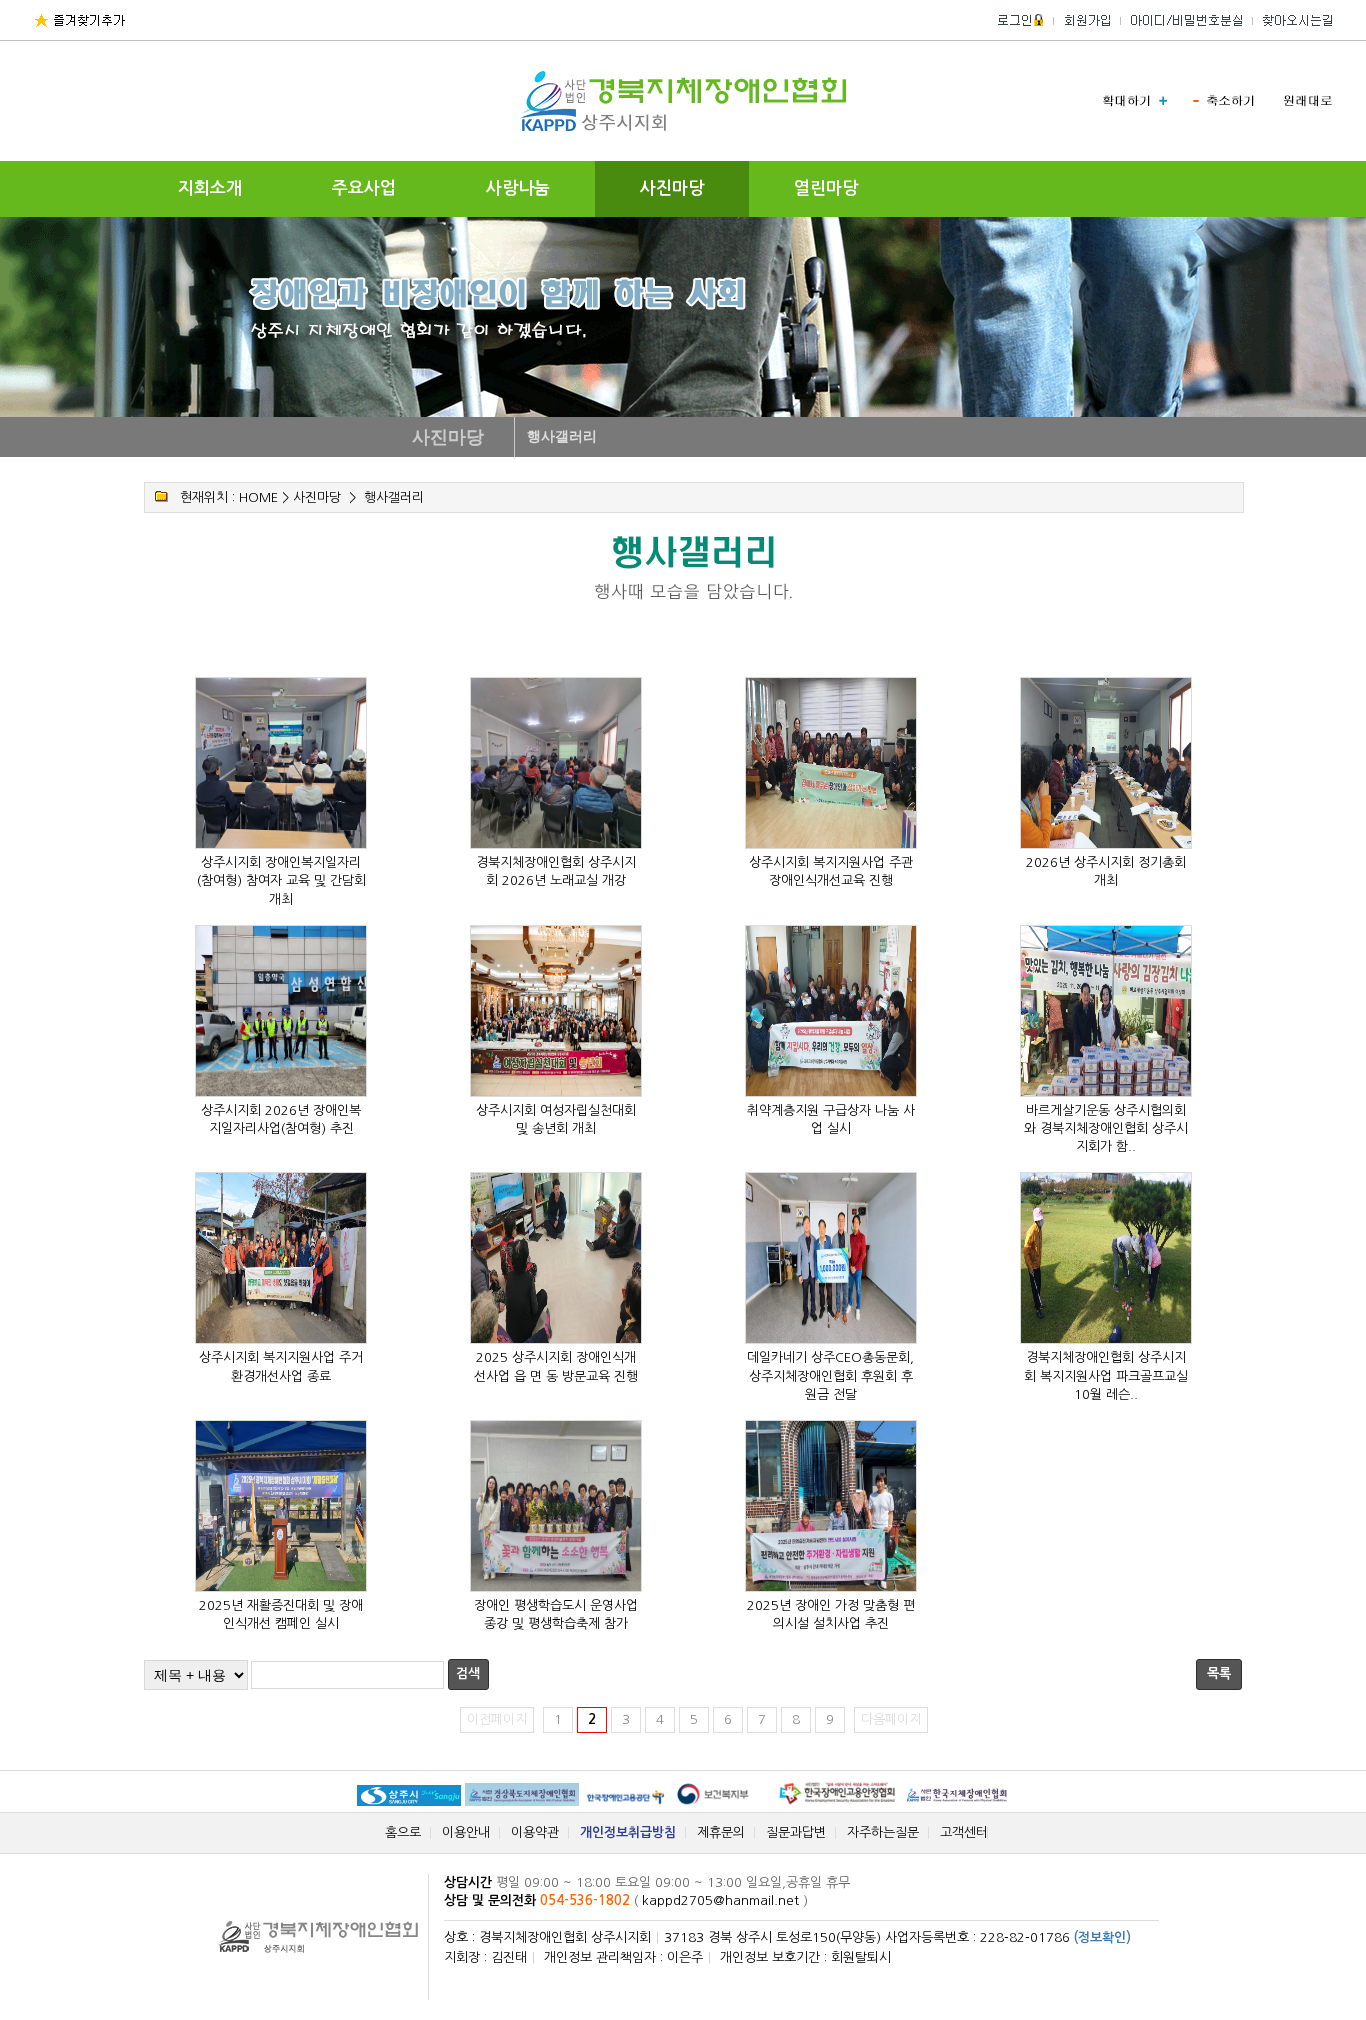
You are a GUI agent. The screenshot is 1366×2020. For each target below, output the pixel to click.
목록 (1219, 1673)
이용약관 (535, 1832)
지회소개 (210, 188)
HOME (258, 497)
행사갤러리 (394, 497)
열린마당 (826, 188)
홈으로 (403, 1832)
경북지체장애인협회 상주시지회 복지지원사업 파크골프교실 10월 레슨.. (1106, 1375)
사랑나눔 (518, 188)
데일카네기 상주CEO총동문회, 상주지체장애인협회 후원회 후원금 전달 (830, 1375)
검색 (468, 1673)
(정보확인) (1102, 1937)
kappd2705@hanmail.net (720, 1900)
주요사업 (364, 188)
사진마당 (672, 188)
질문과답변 (796, 1832)
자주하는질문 (883, 1832)
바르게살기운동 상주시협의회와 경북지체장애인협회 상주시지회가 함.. (1106, 1128)
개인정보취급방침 (628, 1832)
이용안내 (466, 1832)
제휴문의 (721, 1832)
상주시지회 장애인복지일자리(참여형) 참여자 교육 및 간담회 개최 (281, 880)
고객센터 (964, 1832)
